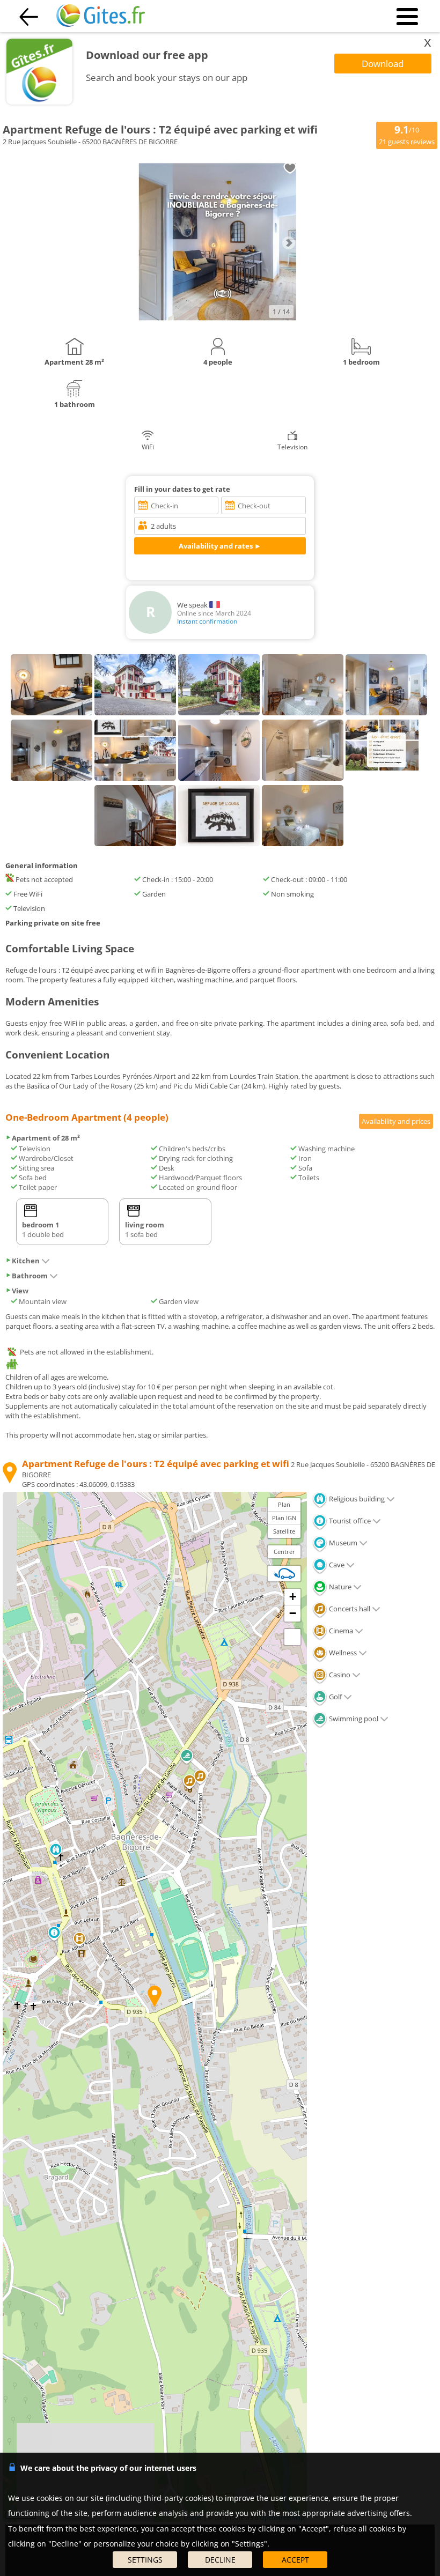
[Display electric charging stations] (284, 1573)
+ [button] (293, 1597)
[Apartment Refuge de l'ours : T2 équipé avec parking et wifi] (217, 320)
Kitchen (26, 1261)
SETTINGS (145, 2560)
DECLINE (220, 2560)
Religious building (356, 1499)
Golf (335, 1697)
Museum (342, 1543)
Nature (339, 1587)
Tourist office (349, 1521)
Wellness (342, 1653)
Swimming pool (353, 1719)
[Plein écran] (292, 1637)
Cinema (340, 1631)
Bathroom (30, 1276)
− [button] (293, 1613)
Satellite (284, 1531)
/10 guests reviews (407, 135)
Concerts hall (349, 1609)
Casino (339, 1675)
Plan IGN (284, 1518)
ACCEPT (295, 2560)
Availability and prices (396, 1121)
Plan (284, 1504)
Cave (336, 1565)
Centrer (284, 1552)
